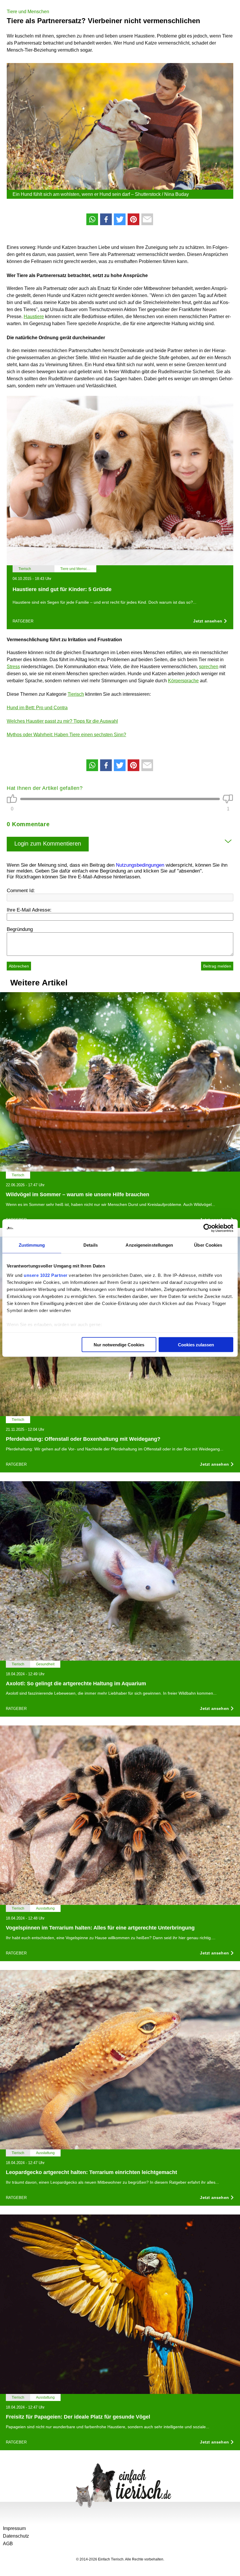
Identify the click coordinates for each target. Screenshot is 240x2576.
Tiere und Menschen (28, 12)
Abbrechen (19, 966)
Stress (13, 667)
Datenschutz (16, 2536)
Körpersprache (183, 681)
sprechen (209, 667)
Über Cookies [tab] (208, 1245)
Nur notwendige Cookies (119, 1345)
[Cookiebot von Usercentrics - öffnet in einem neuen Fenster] (208, 1228)
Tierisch (76, 694)
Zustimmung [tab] (32, 1245)
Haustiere (34, 317)
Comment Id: (21, 891)
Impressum (14, 2528)
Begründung (20, 929)
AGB (8, 2544)
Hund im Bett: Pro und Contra (37, 708)
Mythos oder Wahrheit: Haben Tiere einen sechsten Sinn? (66, 735)
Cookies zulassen (196, 1345)
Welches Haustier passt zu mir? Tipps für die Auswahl (62, 721)
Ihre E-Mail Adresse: (29, 910)
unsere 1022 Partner (46, 1275)
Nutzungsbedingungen (140, 865)
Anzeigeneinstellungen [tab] (149, 1245)
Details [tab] (91, 1245)
